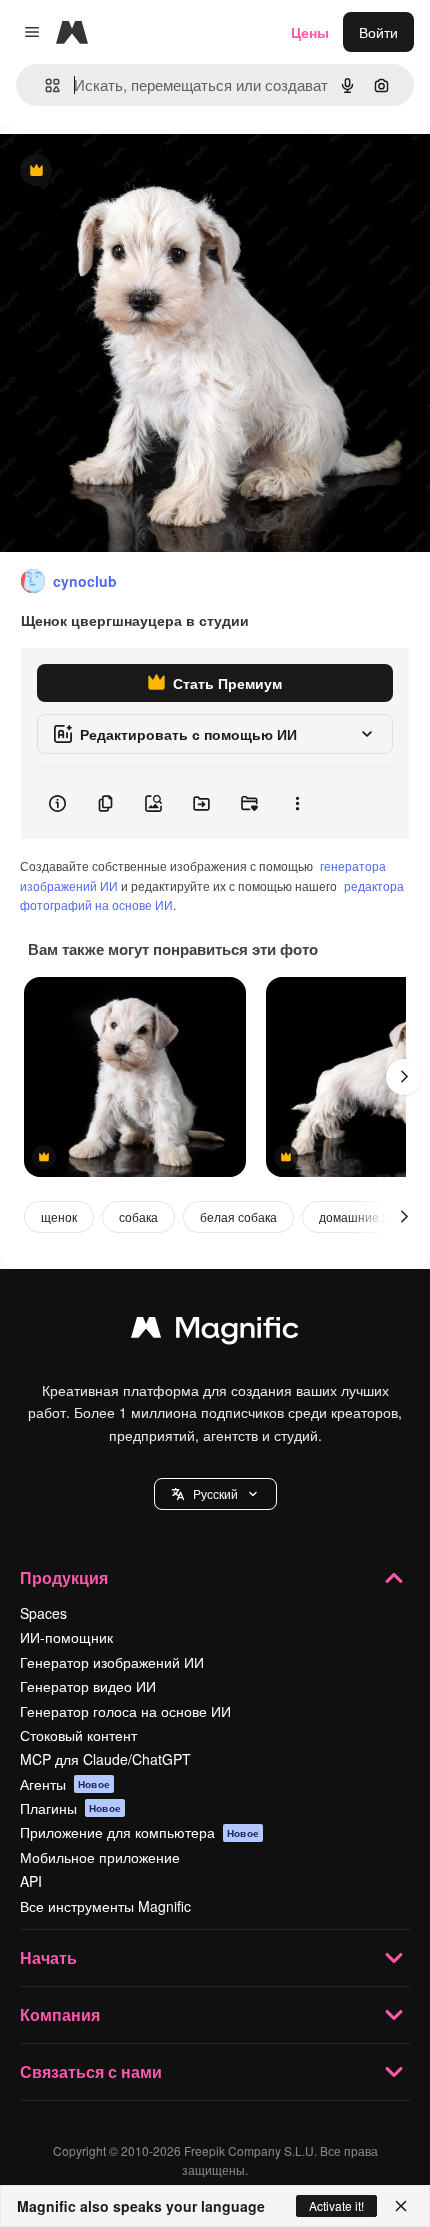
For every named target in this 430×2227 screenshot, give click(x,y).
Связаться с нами (91, 2071)
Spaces (43, 1613)
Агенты (65, 1784)
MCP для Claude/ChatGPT (105, 1759)
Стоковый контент (78, 1735)
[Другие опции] (297, 803)
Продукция (64, 1577)
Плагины (70, 1808)
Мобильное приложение (100, 1857)
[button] (215, 1494)
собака (138, 1216)
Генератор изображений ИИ (112, 1662)
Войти (378, 32)
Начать (48, 1957)
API (31, 1881)
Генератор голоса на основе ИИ (125, 1711)
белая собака (238, 1216)
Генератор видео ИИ (88, 1686)
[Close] (401, 2206)
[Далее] (404, 1077)
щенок (59, 1216)
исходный (134, 171)
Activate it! (336, 2205)
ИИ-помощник (66, 1637)
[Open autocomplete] (44, 85)
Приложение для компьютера (139, 1832)
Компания (60, 2014)
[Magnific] (215, 1332)
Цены (310, 32)
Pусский (215, 1493)
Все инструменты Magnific (105, 1906)
